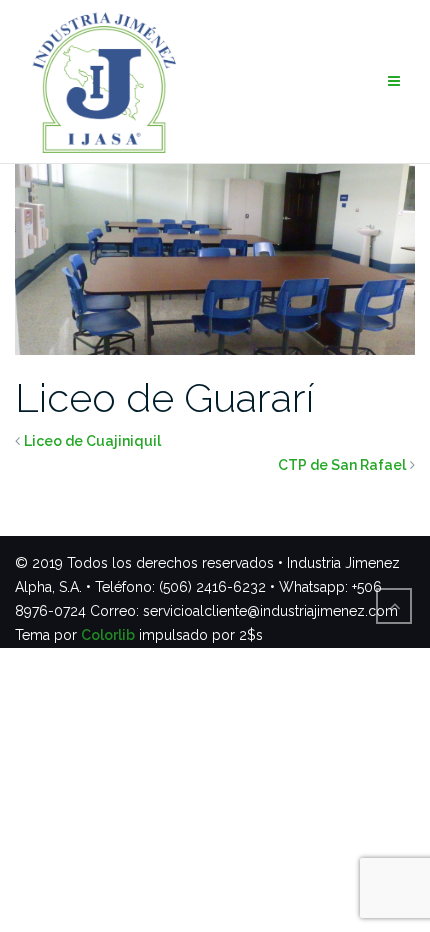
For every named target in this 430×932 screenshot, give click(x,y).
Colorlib (108, 635)
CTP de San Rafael (342, 465)
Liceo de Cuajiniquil (92, 441)
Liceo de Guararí (164, 397)
